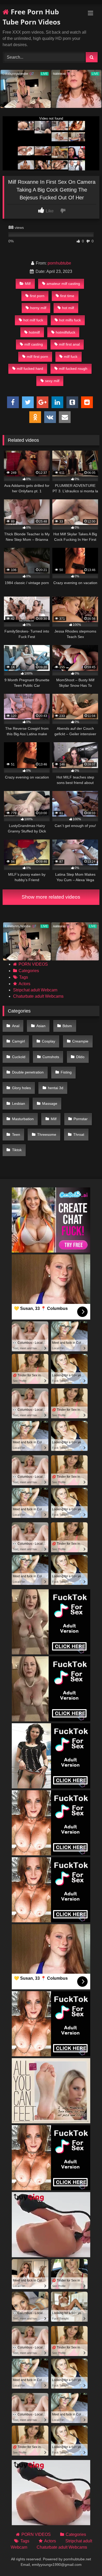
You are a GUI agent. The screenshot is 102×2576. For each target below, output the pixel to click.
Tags (24, 977)
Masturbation (23, 1119)
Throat (79, 1134)
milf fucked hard (30, 369)
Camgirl (18, 1041)
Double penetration (28, 1072)
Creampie (80, 1041)
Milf (28, 284)
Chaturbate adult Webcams (38, 996)
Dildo (80, 1057)
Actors (24, 984)
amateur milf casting (63, 284)
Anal (16, 1026)
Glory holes (21, 1088)
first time (67, 296)
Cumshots (51, 1057)
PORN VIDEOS (33, 964)
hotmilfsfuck (66, 332)
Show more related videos (51, 897)
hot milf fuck (33, 320)
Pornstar (81, 1119)
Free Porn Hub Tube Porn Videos (32, 17)
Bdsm (67, 1026)
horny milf (38, 308)
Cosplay (49, 1041)
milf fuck (71, 357)
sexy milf (52, 381)
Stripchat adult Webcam (35, 990)
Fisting (66, 1072)
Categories (29, 971)
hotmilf (34, 332)
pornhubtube (59, 263)
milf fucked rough (73, 369)
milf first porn (37, 357)
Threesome (47, 1134)
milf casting (34, 344)
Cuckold (19, 1057)
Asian (41, 1026)
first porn (37, 296)
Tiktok (17, 1150)
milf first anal (69, 344)
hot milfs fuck (70, 320)
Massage (50, 1103)
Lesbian (19, 1103)
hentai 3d (56, 1088)
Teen (16, 1134)
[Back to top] (86, 2560)
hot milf (68, 308)
